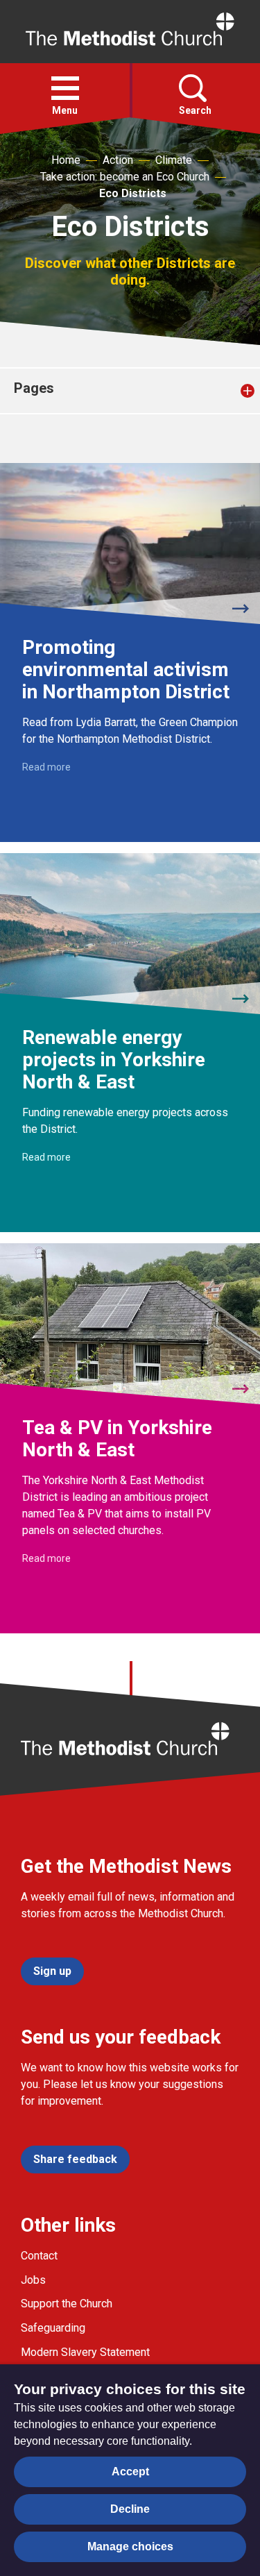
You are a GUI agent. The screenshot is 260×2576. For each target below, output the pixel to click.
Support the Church (67, 2304)
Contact (39, 2256)
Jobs (33, 2280)
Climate (174, 160)
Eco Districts (133, 193)
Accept (130, 2472)
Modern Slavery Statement (85, 2352)
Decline (130, 2509)
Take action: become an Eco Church (125, 177)
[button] (65, 88)
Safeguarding (53, 2328)
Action (118, 160)
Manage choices (130, 2546)
